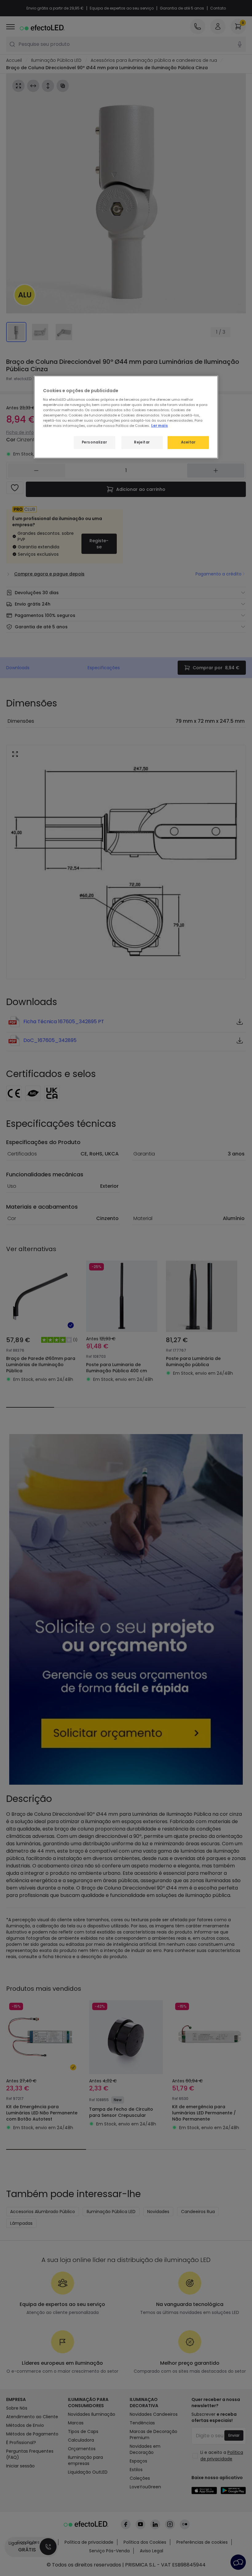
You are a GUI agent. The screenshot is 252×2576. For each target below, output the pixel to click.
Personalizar (94, 442)
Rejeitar (142, 442)
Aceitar (188, 442)
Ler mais (159, 426)
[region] (126, 417)
